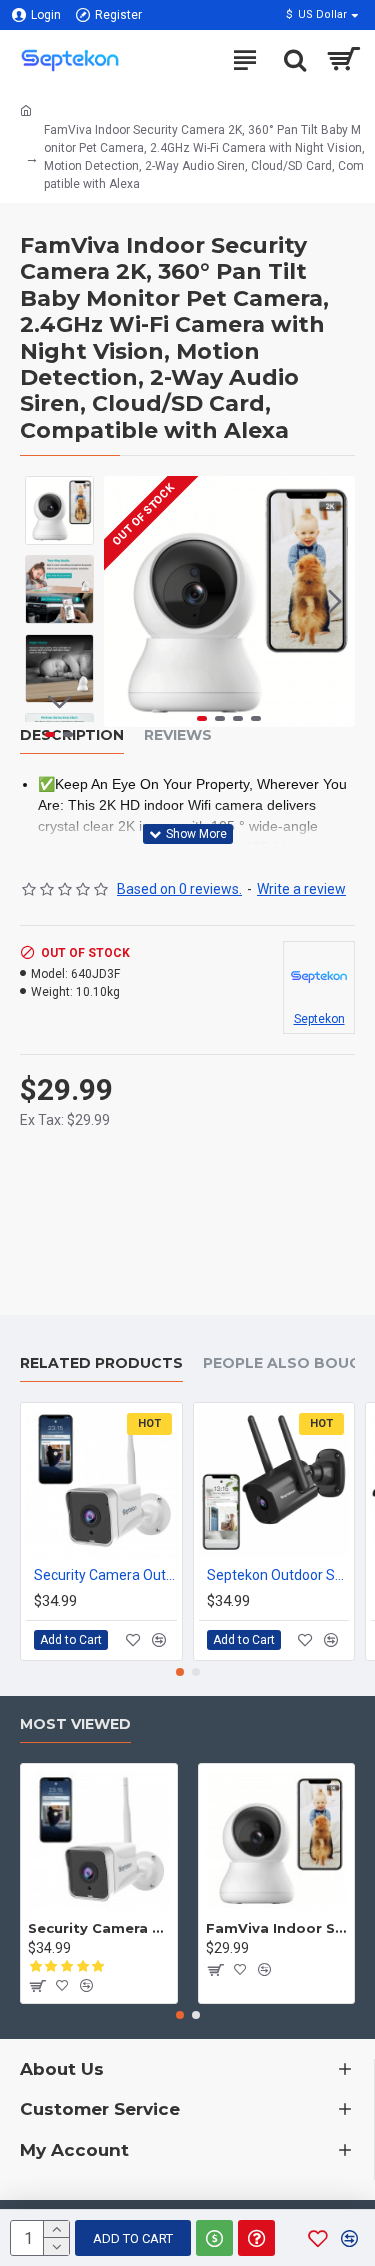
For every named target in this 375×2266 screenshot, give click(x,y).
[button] (124, 602)
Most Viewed (75, 1724)
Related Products (101, 1363)
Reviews (178, 735)
